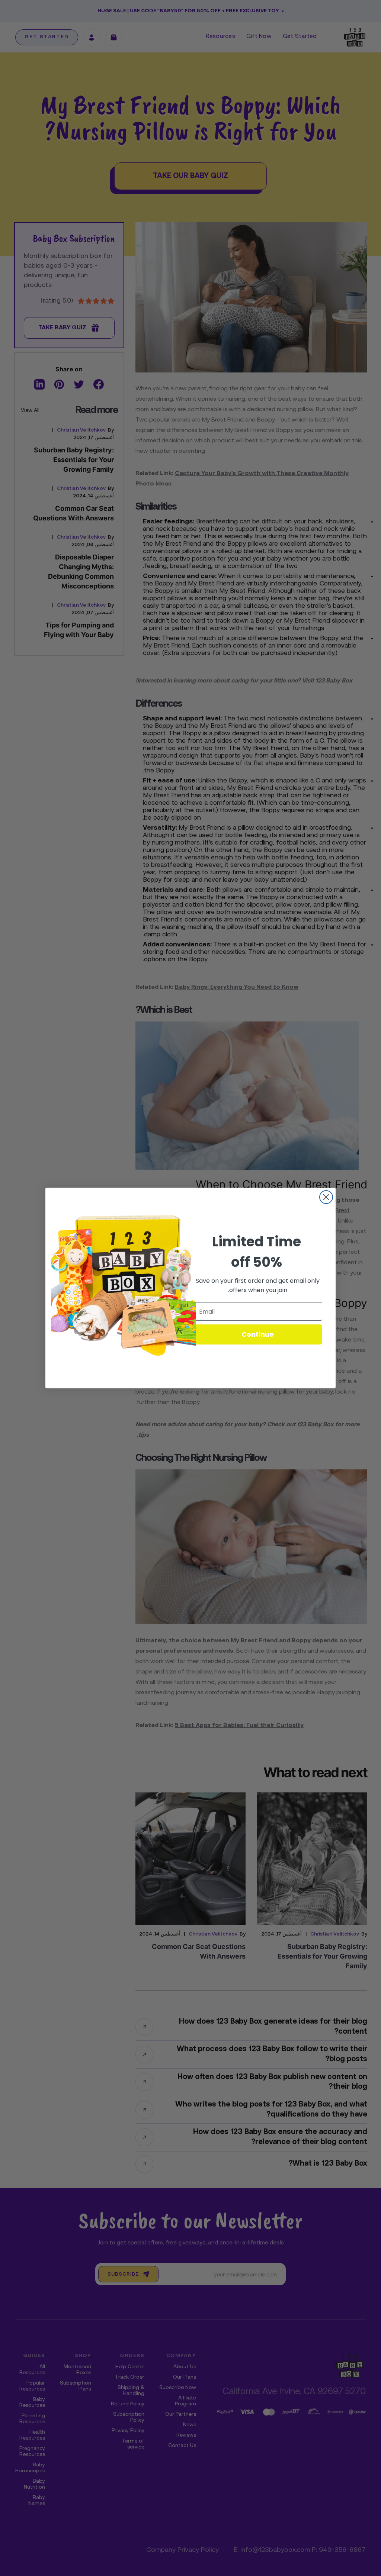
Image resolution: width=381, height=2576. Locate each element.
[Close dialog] (326, 1197)
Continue (258, 1334)
